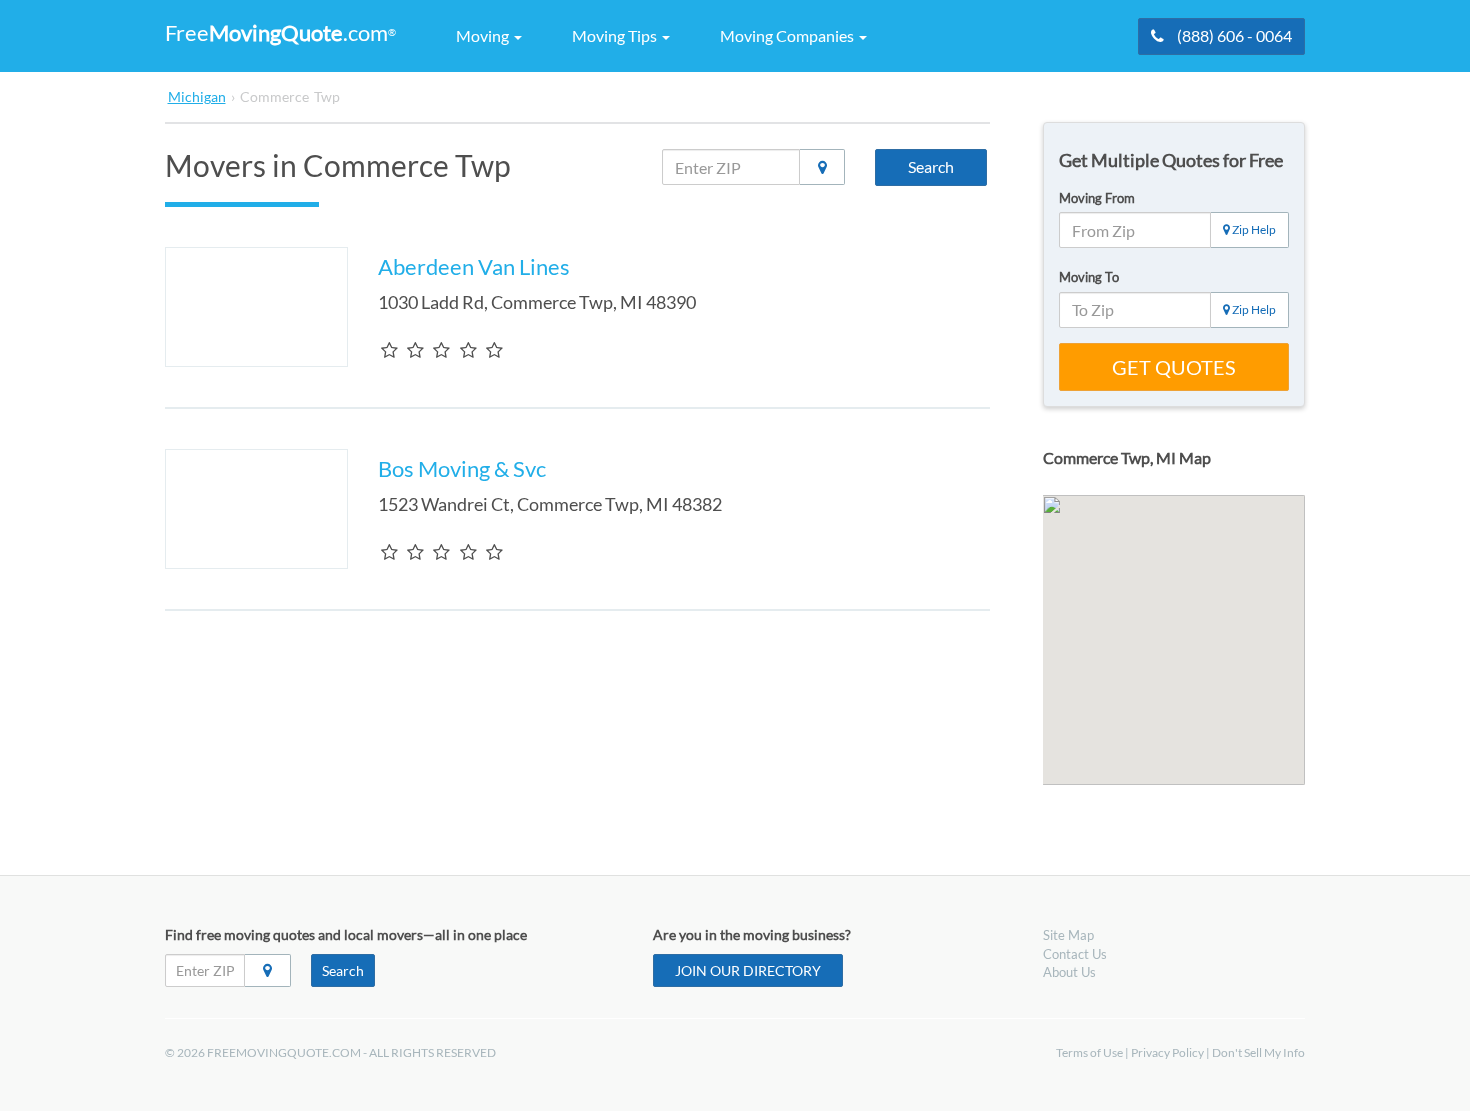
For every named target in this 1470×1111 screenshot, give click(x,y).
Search (931, 166)
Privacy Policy (1167, 1052)
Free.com (280, 32)
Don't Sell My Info (1258, 1052)
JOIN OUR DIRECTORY (748, 970)
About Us (1069, 972)
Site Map (1068, 935)
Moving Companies (788, 35)
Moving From (1097, 198)
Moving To (1089, 277)
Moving (484, 35)
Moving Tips (616, 35)
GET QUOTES (1174, 367)
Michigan (197, 96)
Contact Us (1075, 954)
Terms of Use (1089, 1052)
